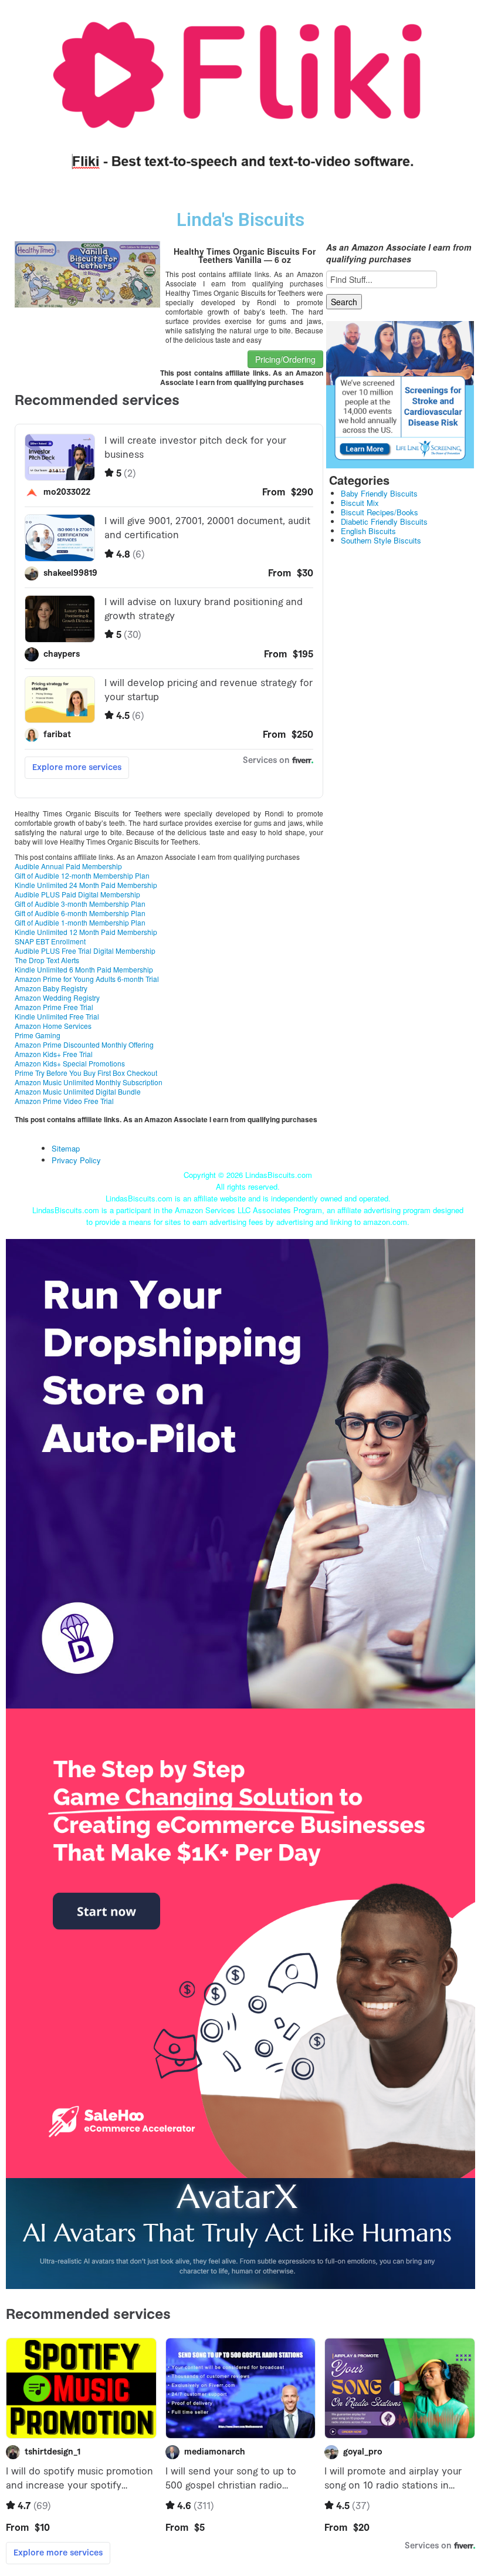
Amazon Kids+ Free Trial (54, 1054)
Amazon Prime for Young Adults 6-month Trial (87, 979)
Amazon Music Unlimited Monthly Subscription (89, 1082)
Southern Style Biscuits (381, 540)
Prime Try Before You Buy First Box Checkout (86, 1073)
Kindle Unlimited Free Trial (57, 1016)
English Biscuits (368, 531)
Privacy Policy (76, 1160)
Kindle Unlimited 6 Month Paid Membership (84, 969)
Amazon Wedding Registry (57, 997)
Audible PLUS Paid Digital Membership (77, 894)
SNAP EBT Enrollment (50, 941)
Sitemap (66, 1148)
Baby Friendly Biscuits (379, 493)
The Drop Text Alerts (47, 960)
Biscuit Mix (360, 503)
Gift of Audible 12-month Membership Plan (82, 875)
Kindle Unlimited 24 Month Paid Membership (86, 885)
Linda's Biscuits (240, 220)
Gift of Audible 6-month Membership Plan (80, 913)
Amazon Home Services (53, 1026)
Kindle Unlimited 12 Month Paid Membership (86, 932)
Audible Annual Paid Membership (68, 866)
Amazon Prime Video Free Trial (64, 1101)
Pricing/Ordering (285, 359)
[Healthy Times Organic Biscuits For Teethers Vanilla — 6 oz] (87, 273)
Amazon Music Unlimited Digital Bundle (78, 1091)
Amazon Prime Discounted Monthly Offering (84, 1044)
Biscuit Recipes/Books (380, 512)
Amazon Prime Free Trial (54, 1007)
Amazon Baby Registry (51, 988)
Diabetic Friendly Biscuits (384, 521)
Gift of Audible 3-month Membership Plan (80, 904)
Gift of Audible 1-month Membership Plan (80, 922)
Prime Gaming (38, 1035)
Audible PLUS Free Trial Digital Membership (85, 951)
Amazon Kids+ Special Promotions (70, 1063)
